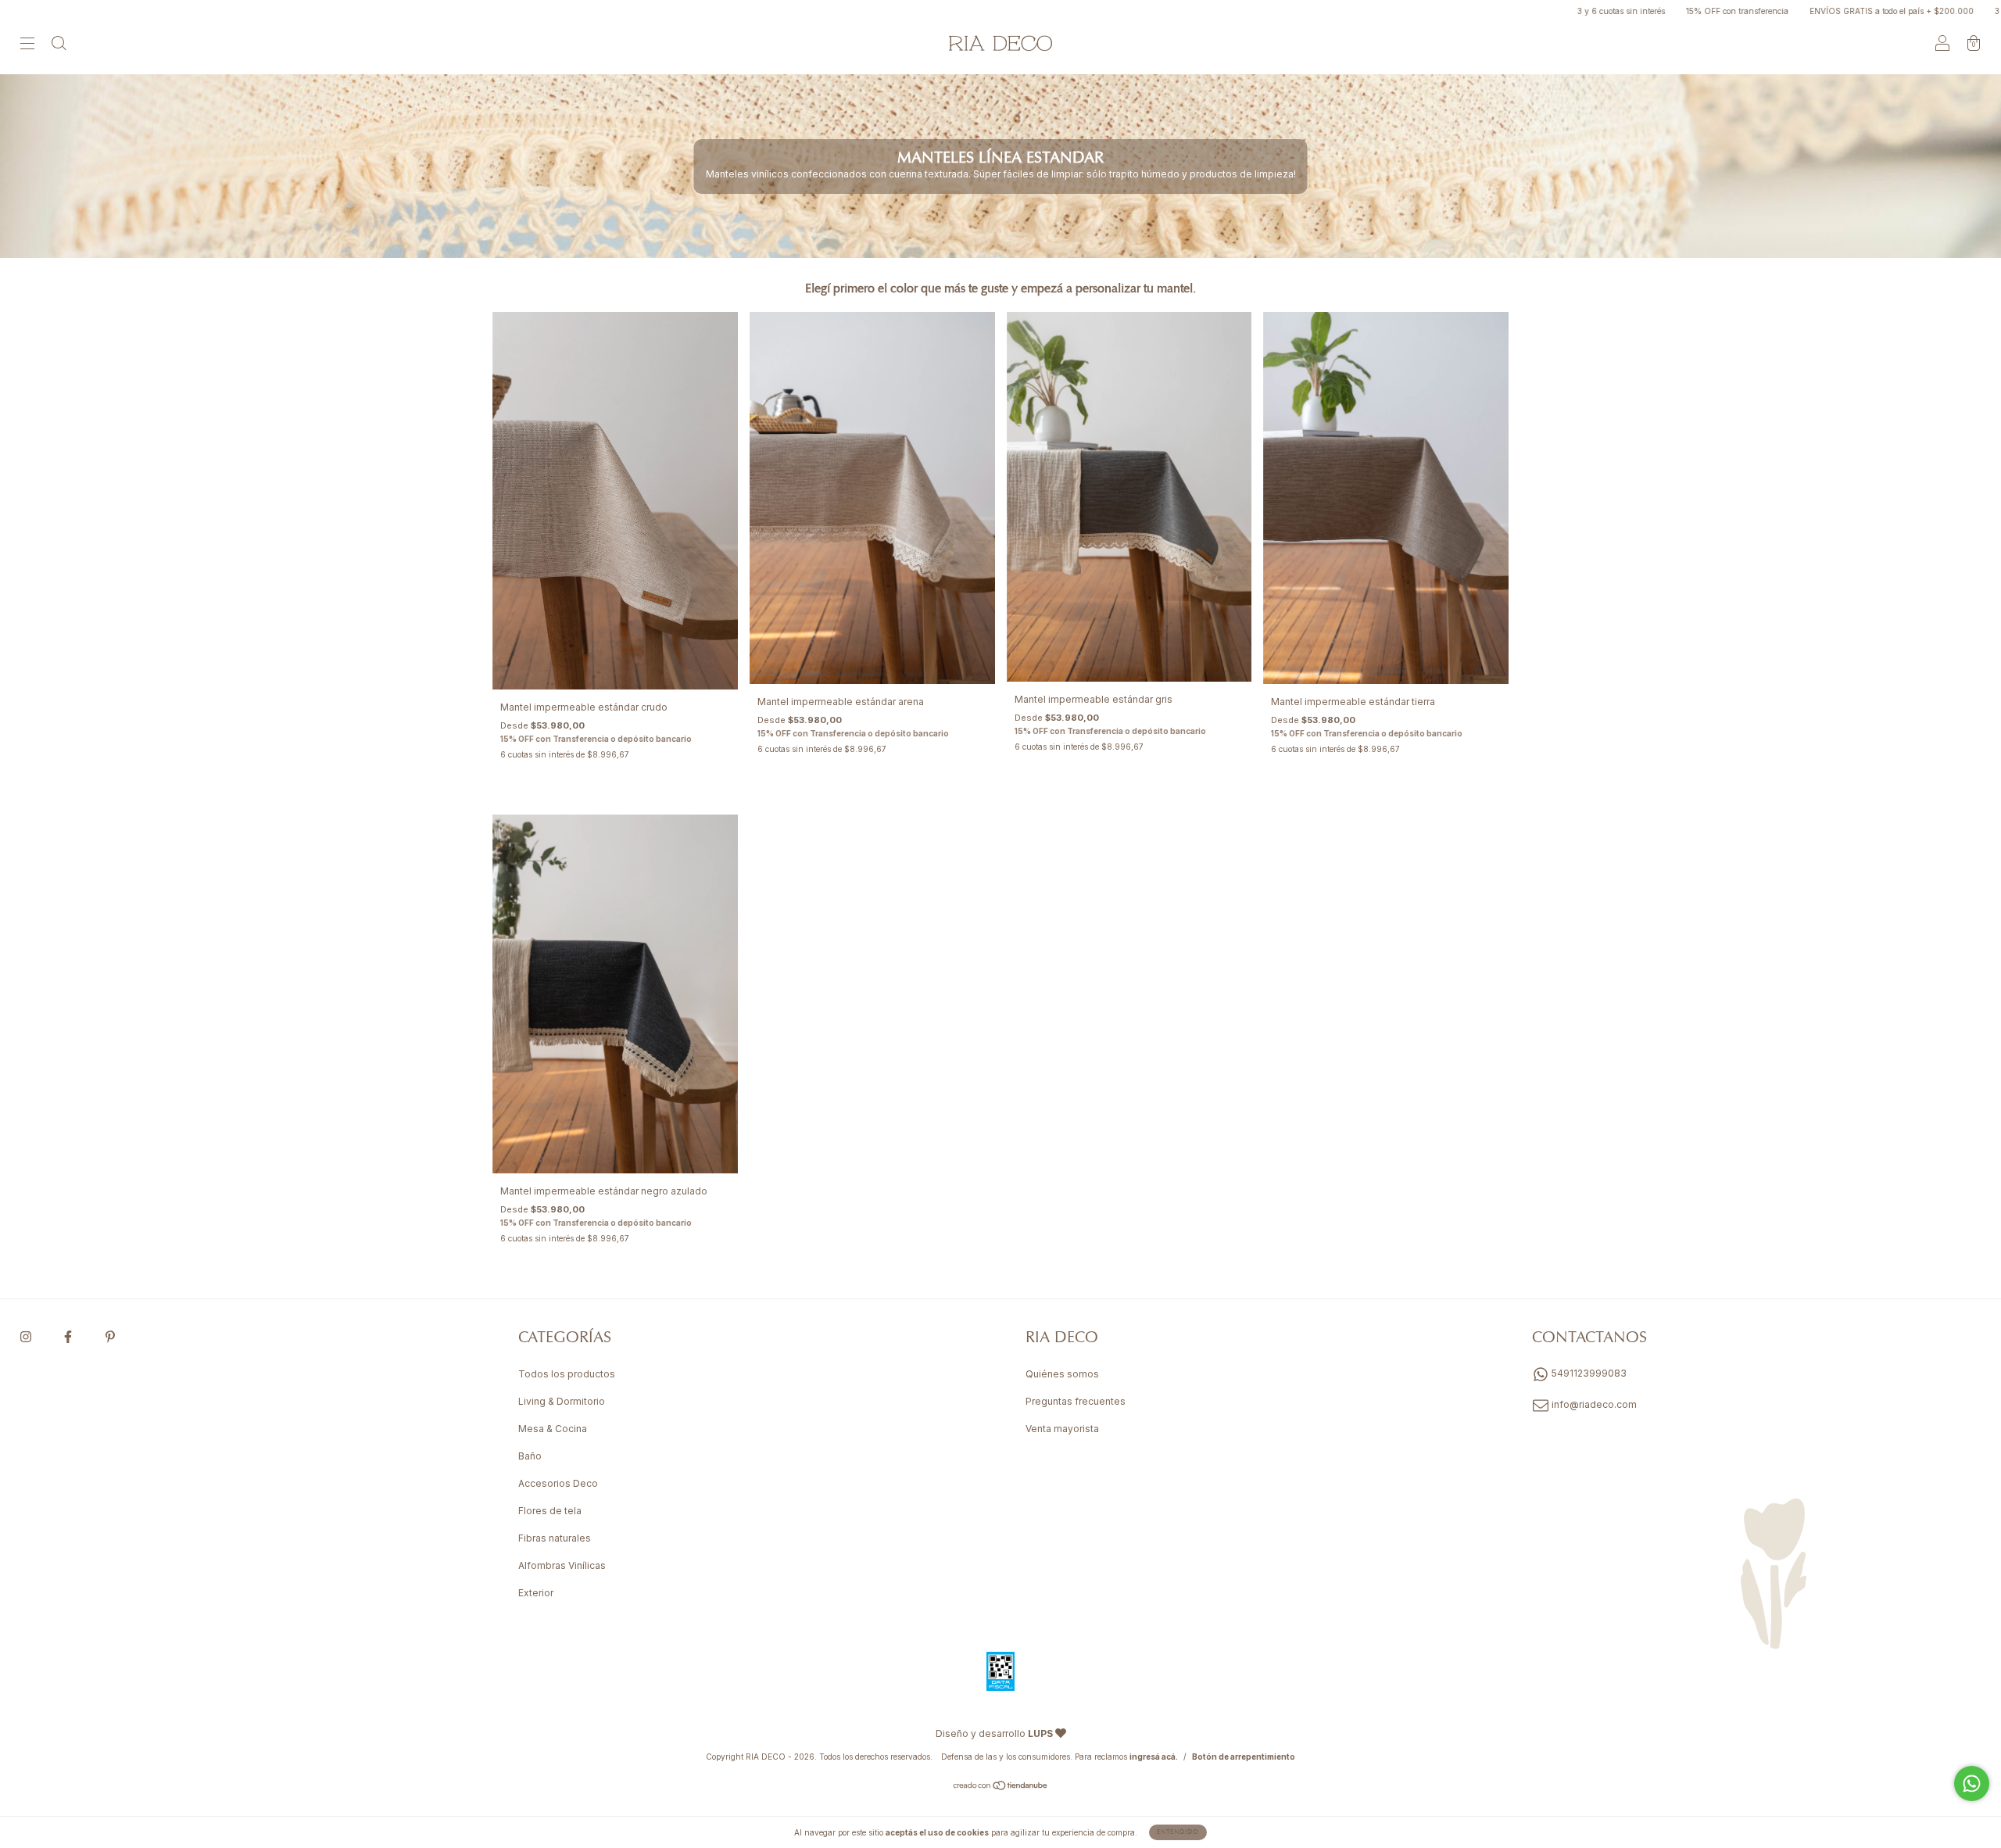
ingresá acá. (1154, 1757)
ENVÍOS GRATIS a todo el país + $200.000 (1788, 11)
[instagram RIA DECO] (27, 1336)
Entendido (1178, 1832)
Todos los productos (567, 1374)
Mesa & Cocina (553, 1429)
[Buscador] (59, 45)
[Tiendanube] (1001, 1787)
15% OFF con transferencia (1634, 11)
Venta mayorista (1062, 1429)
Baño (530, 1456)
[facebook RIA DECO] (69, 1336)
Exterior (536, 1593)
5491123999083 (1588, 1373)
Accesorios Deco (558, 1483)
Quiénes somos (1062, 1374)
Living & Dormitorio (562, 1401)
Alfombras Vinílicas (562, 1565)
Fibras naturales (555, 1538)
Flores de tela (550, 1511)
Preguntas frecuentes (1076, 1401)
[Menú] (27, 45)
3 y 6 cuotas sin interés (1518, 11)
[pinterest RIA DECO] (110, 1336)
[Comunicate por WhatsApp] (1972, 1784)
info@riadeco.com (1594, 1404)
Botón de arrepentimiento (1244, 1757)
